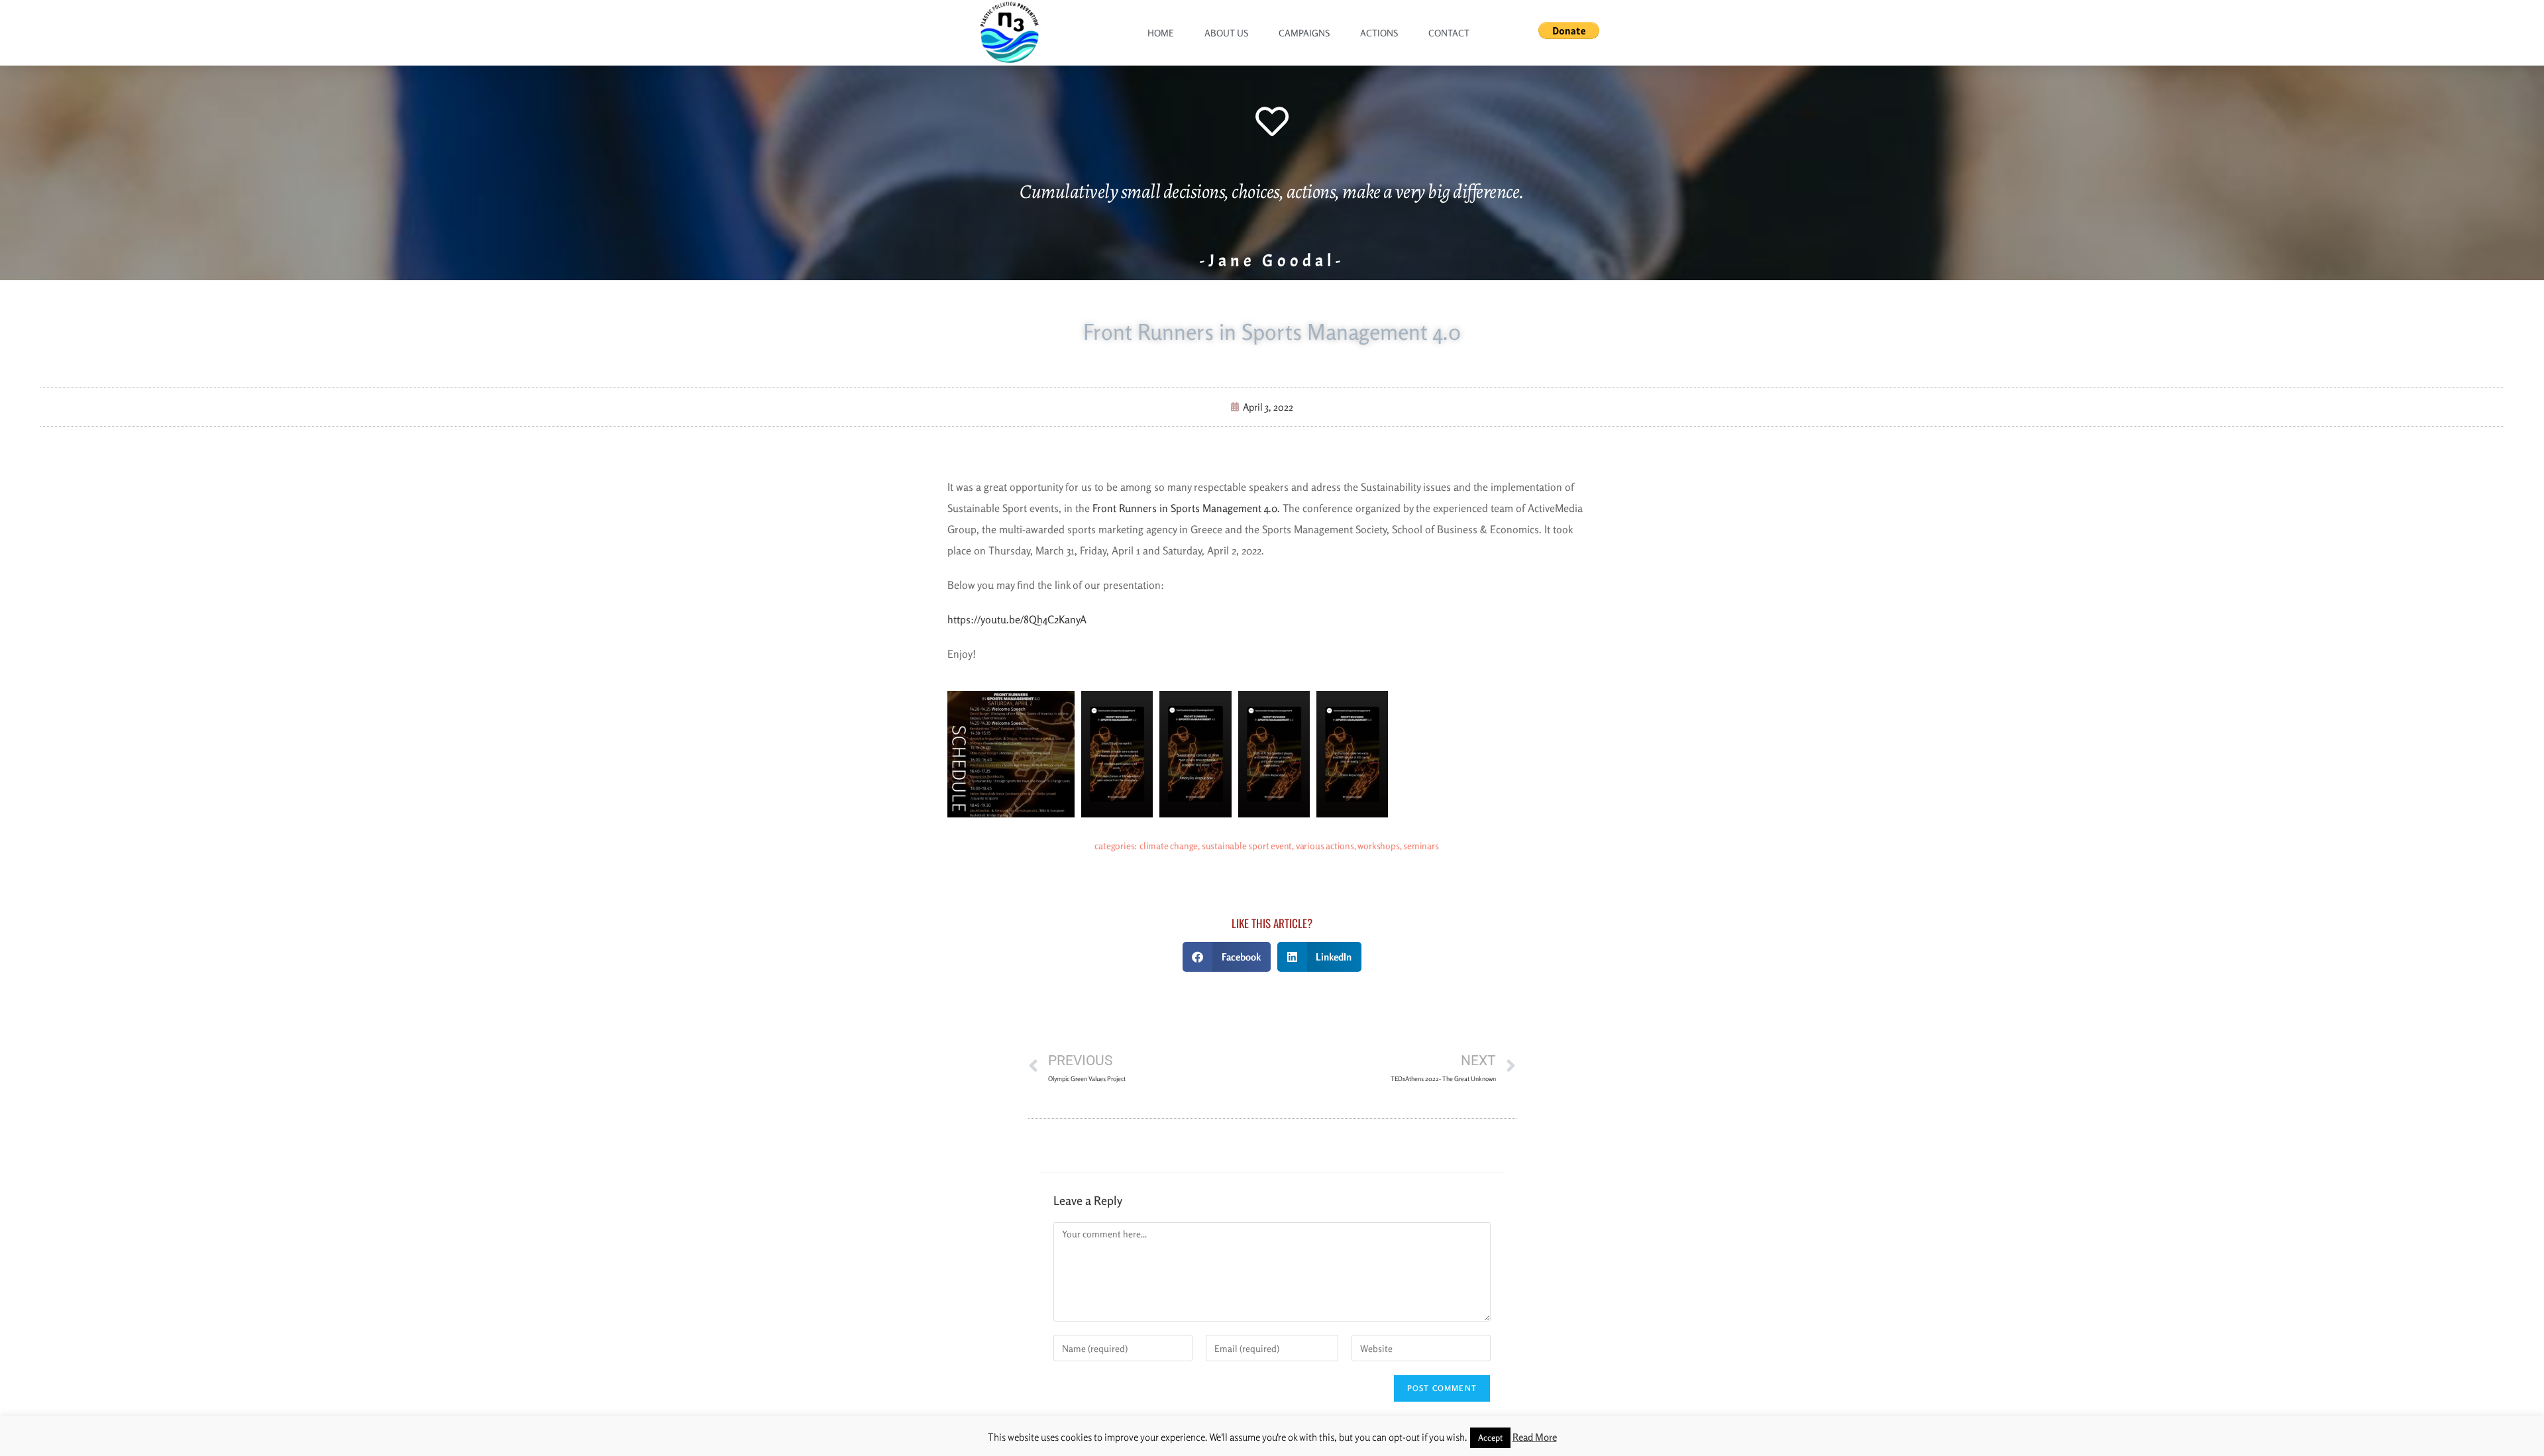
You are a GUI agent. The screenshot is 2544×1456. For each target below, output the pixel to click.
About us (1226, 33)
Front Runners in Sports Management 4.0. (1186, 508)
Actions (1379, 33)
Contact (1449, 33)
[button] (1227, 957)
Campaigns (1304, 33)
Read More (1535, 1437)
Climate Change (1169, 846)
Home (1161, 33)
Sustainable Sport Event (1247, 846)
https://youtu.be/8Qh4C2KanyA (1017, 619)
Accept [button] (1490, 1437)
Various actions (1325, 846)
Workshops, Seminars (1398, 846)
